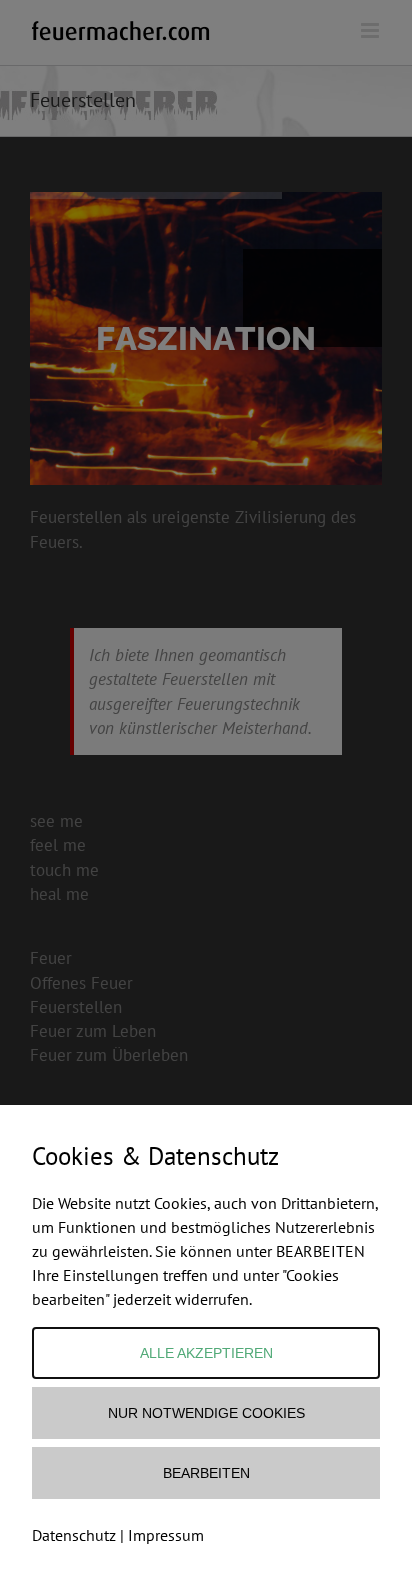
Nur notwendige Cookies (206, 1413)
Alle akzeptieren (206, 1353)
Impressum (166, 1535)
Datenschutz (74, 1535)
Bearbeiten (206, 1473)
